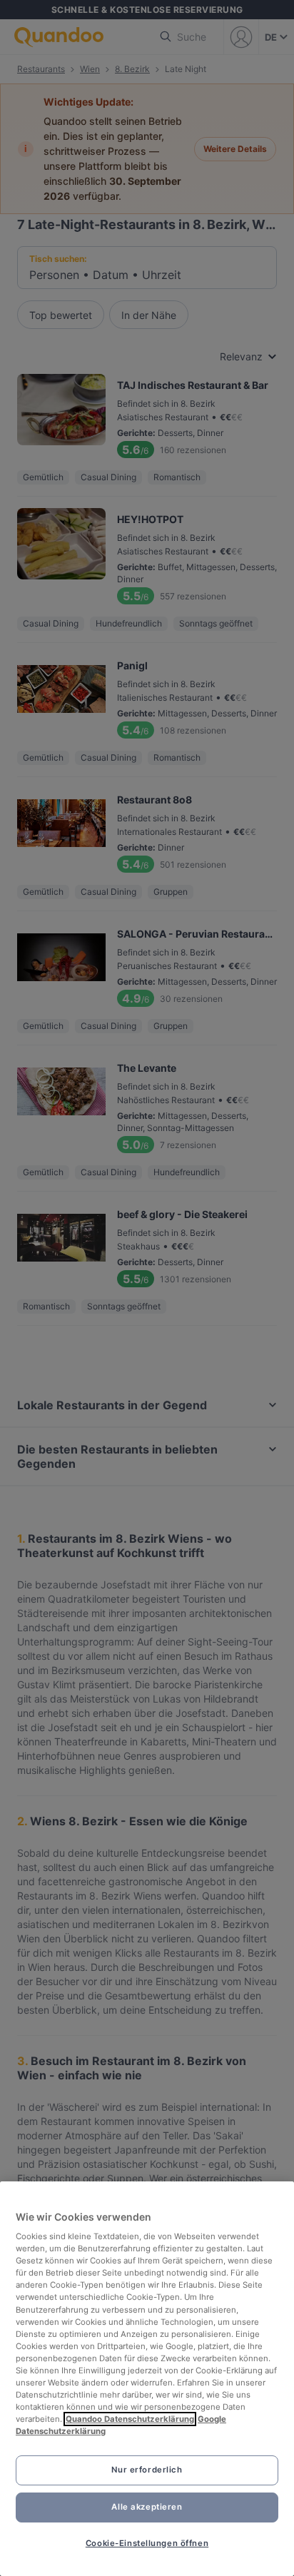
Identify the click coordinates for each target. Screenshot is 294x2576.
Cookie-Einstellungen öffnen (147, 2543)
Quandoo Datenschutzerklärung (130, 2419)
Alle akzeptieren (147, 2507)
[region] (147, 2379)
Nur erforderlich (147, 2470)
